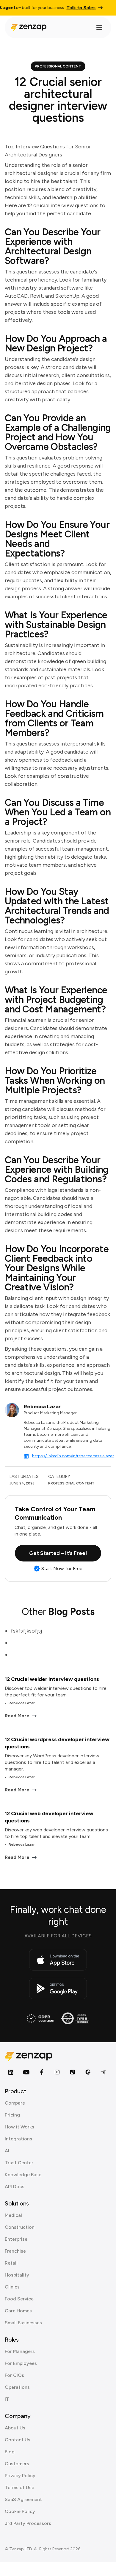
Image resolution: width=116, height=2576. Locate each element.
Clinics (12, 2287)
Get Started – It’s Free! (58, 1553)
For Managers (20, 2351)
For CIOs (14, 2375)
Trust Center (19, 2163)
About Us (15, 2428)
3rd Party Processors (28, 2523)
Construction (20, 2227)
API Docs (15, 2187)
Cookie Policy (20, 2511)
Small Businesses (23, 2323)
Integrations (18, 2139)
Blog (10, 2452)
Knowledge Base (23, 2175)
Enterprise (16, 2239)
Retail (11, 2263)
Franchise (15, 2251)
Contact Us (18, 2440)
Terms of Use (19, 2487)
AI (7, 2151)
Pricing (12, 2115)
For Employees (21, 2363)
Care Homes (18, 2311)
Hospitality (17, 2275)
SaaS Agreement (23, 2499)
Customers (17, 2464)
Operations (17, 2387)
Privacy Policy (20, 2476)
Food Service (19, 2299)
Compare (15, 2103)
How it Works (19, 2127)
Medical (13, 2215)
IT (7, 2399)
